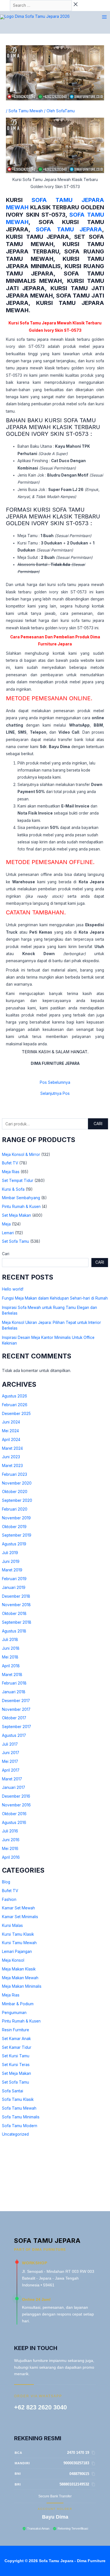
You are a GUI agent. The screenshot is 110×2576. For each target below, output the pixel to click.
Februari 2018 (14, 1683)
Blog (6, 1882)
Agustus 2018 (14, 1631)
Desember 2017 (16, 1701)
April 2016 (11, 1857)
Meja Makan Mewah (20, 1978)
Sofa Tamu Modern (20, 2126)
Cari (98, 1124)
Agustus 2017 (14, 1735)
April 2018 (11, 1666)
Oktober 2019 (14, 1527)
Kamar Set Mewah (18, 1908)
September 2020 (17, 1500)
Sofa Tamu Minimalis (21, 2117)
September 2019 (17, 1535)
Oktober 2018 (14, 1614)
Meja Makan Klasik (19, 1969)
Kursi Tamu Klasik (18, 1934)
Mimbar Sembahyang (21, 1198)
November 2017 (16, 1709)
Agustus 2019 (14, 1544)
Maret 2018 (12, 1675)
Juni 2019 (11, 1561)
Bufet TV (10, 1163)
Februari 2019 (14, 1579)
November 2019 (16, 1518)
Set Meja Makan (16, 1215)
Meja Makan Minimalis (22, 1986)
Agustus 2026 (15, 1396)
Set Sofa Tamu (16, 1241)
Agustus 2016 (14, 1823)
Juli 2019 (10, 1553)
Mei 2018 (10, 1657)
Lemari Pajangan (17, 1952)
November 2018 (16, 1605)
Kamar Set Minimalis (20, 1917)
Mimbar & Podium (18, 2004)
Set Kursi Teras (16, 2065)
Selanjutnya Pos (55, 1094)
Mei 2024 (10, 1431)
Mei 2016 (10, 1849)
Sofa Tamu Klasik (18, 2099)
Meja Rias (11, 1172)
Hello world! (13, 1289)
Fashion (9, 1899)
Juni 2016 (11, 1840)
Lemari (8, 1233)
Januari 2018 (14, 1692)
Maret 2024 (12, 1448)
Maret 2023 (12, 1466)
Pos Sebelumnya (55, 1083)
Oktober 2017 (14, 1718)
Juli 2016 (10, 1831)
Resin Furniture (16, 2030)
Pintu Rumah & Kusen (21, 1207)
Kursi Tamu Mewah (19, 1943)
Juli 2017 (10, 1744)
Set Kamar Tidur (17, 2047)
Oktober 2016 (14, 1814)
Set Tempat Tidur (18, 1181)
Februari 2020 (15, 1509)
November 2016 (16, 1805)
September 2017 (16, 1727)
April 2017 (11, 1770)
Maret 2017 (12, 1779)
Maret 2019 (12, 1570)
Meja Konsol (13, 1960)
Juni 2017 (11, 1753)
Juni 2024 (11, 1422)
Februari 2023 (15, 1474)
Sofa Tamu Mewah (19, 2108)
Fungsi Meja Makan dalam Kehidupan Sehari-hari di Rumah (55, 1298)
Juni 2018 (11, 1648)
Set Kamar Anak (16, 2039)
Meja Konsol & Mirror (21, 1155)
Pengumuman (14, 2013)
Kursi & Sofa (13, 1189)
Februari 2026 (15, 1405)
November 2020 (17, 1483)
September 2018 (17, 1622)
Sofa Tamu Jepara (69, 229)
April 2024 (11, 1440)
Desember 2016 (16, 1796)
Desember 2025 (16, 1414)
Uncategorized (15, 2134)
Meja (6, 1224)
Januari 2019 (14, 1588)
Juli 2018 (10, 1640)
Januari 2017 (14, 1787)
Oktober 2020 (15, 1492)
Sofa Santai (13, 2091)
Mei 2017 (10, 1761)
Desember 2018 (16, 1596)
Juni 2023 (11, 1457)
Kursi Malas (12, 1925)
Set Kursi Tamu (16, 2056)
